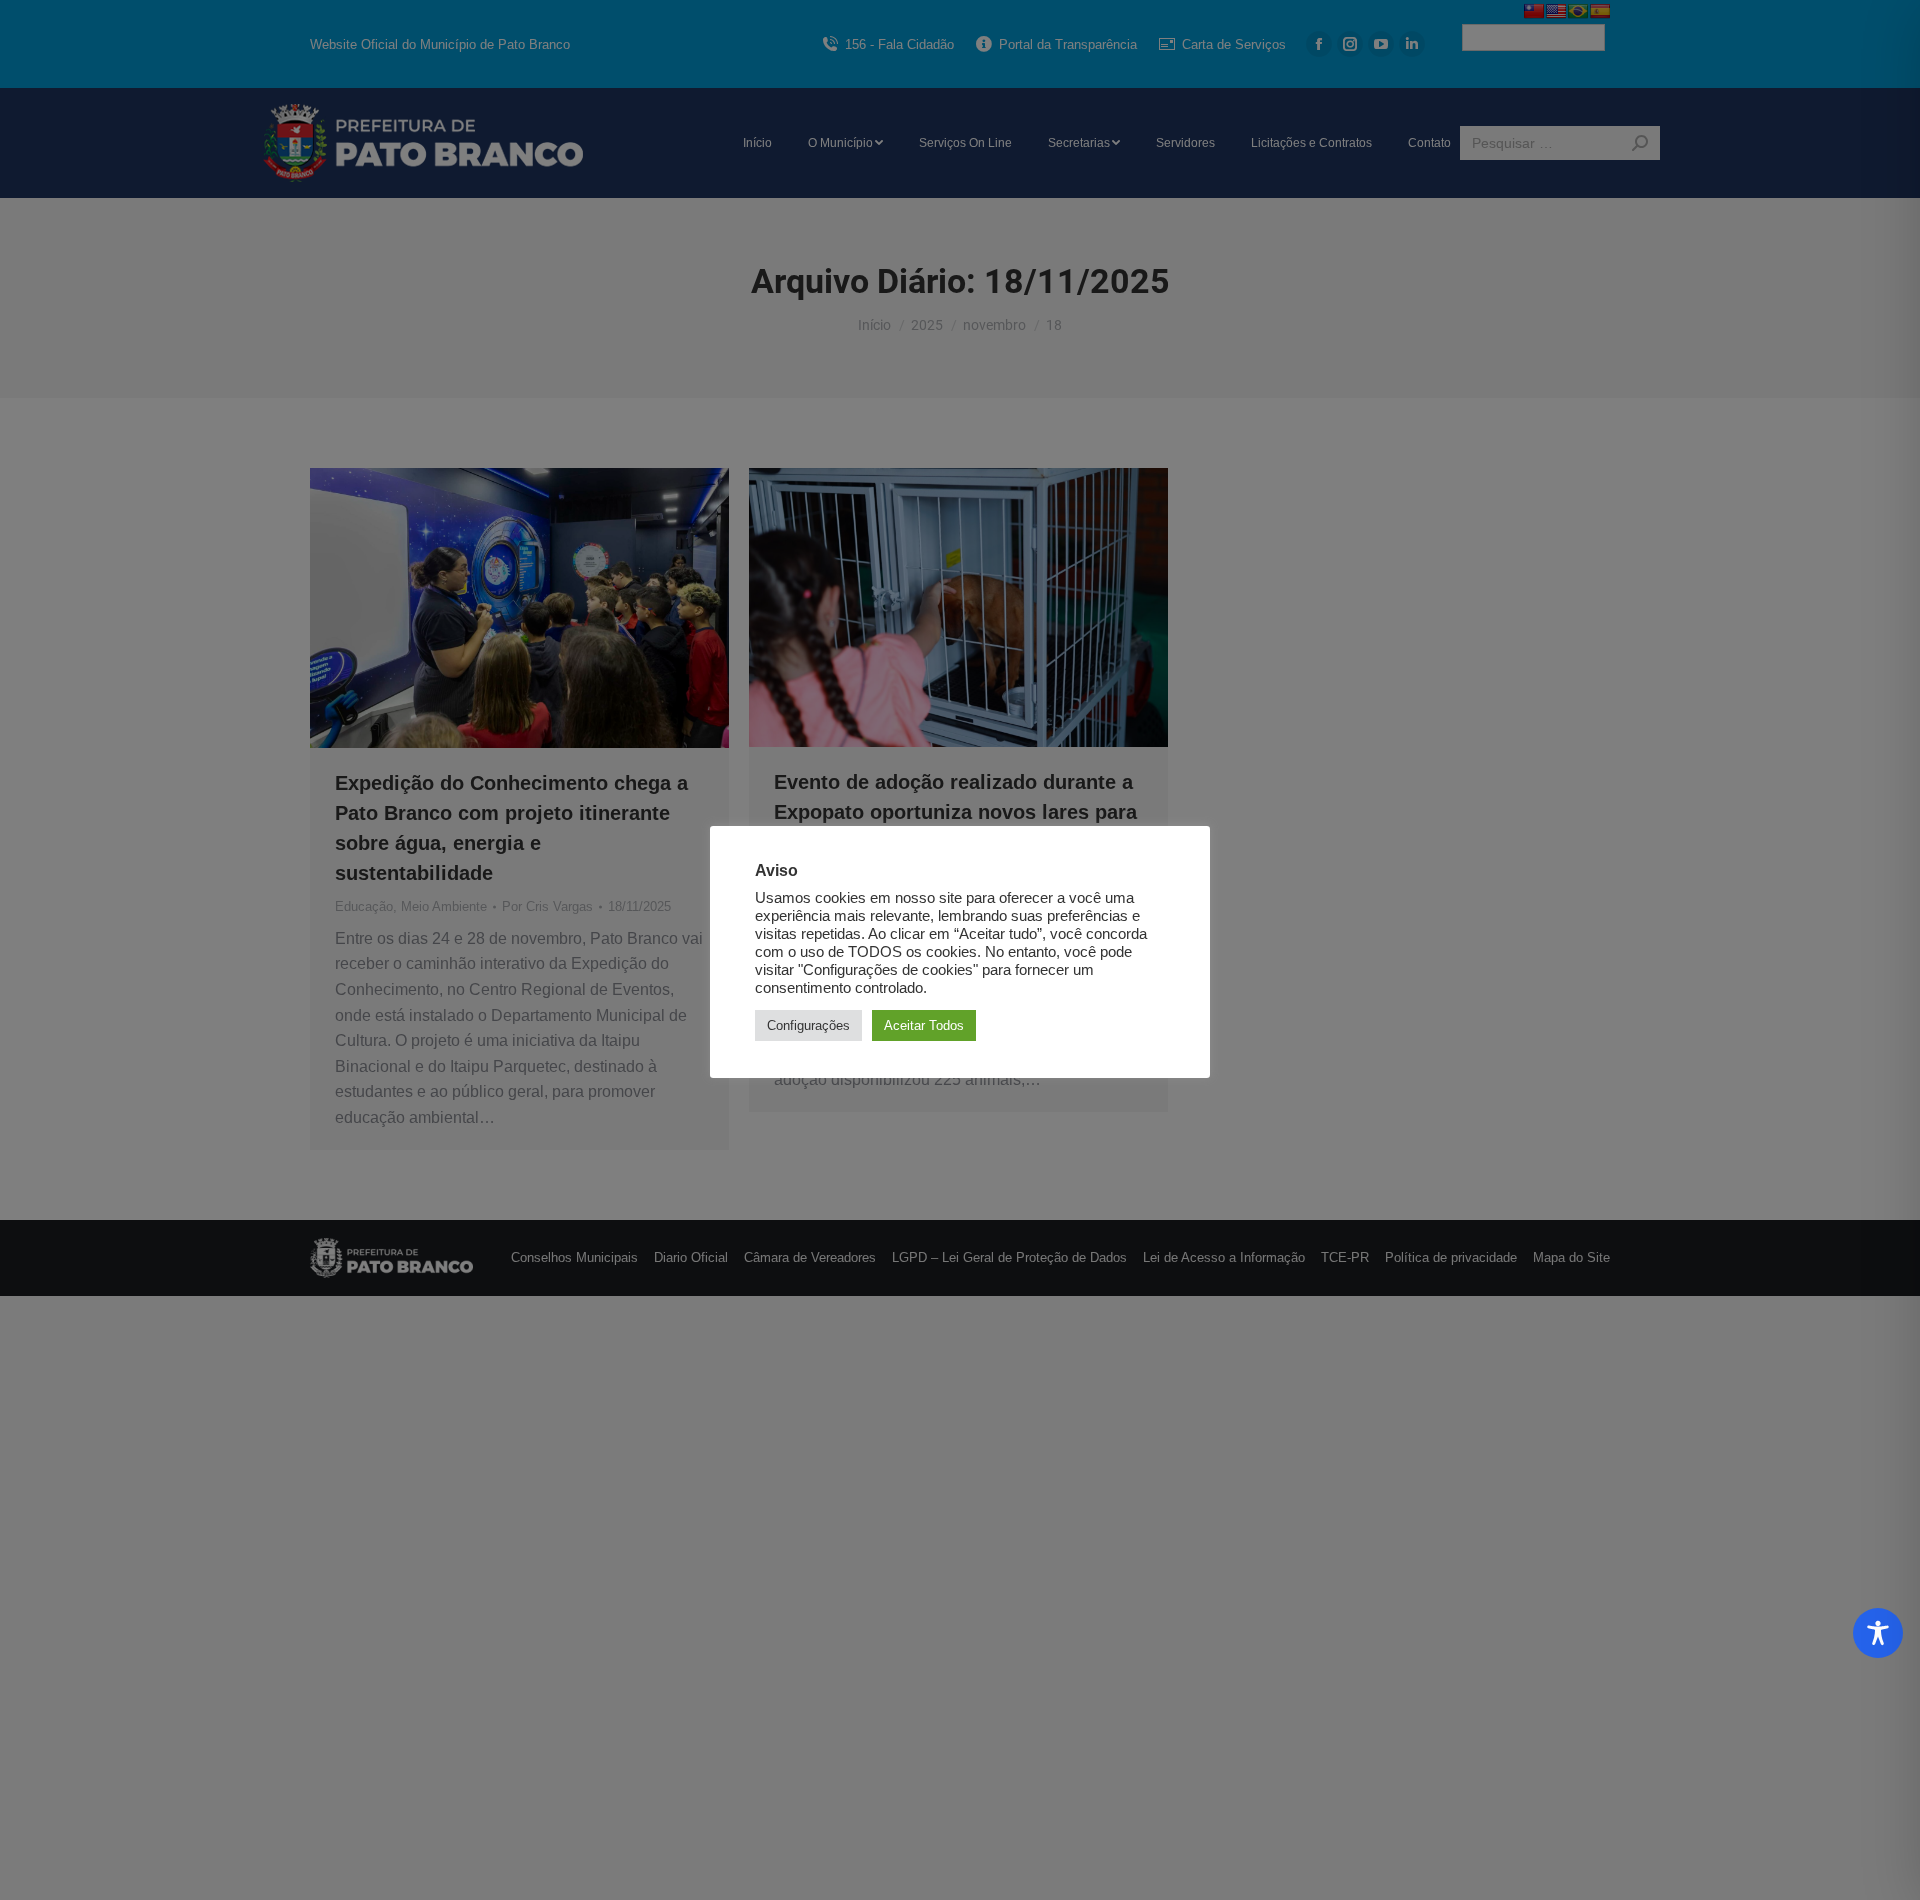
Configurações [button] (808, 1025)
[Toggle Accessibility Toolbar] (1878, 1633)
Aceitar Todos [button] (924, 1025)
